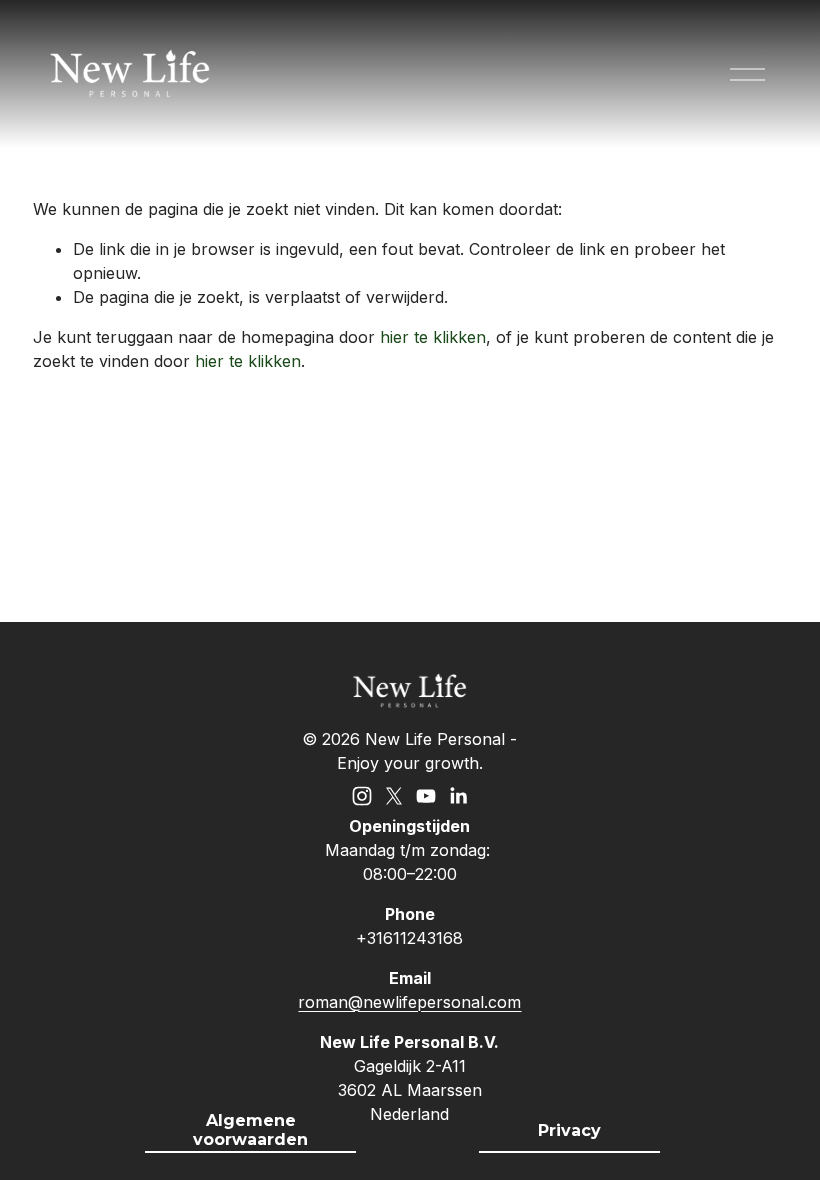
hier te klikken (433, 337)
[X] (394, 796)
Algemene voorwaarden (250, 1130)
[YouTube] (426, 796)
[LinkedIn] (458, 796)
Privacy (569, 1130)
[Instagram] (362, 796)
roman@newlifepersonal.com (409, 1002)
